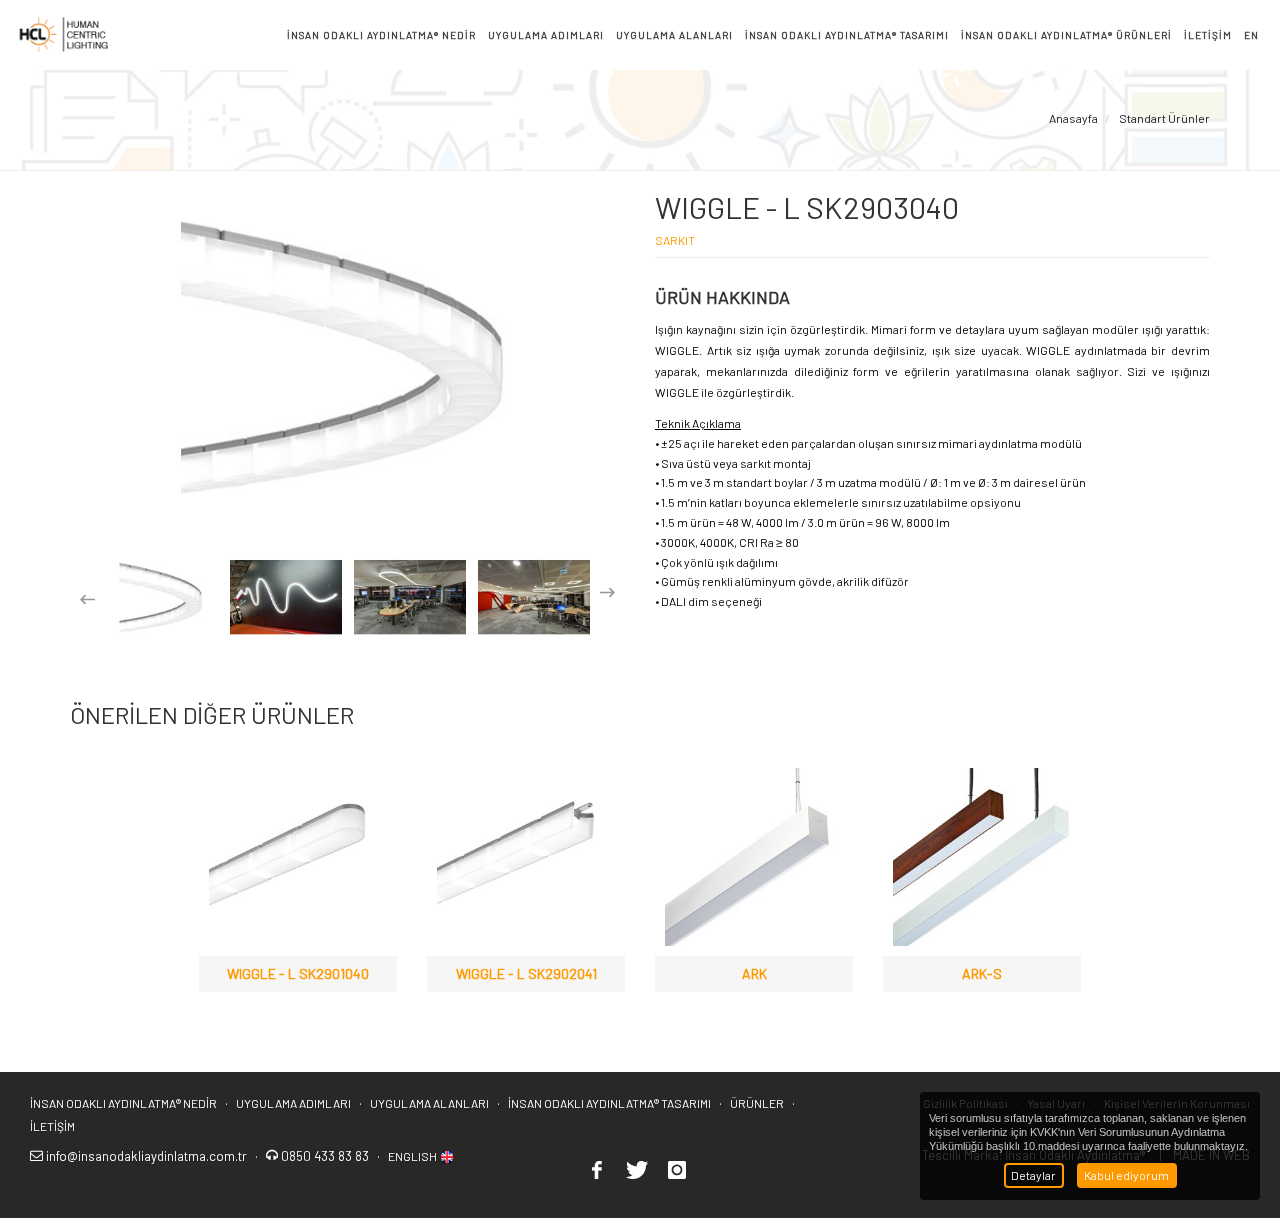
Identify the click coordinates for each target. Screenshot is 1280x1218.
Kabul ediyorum (1126, 1175)
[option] (162, 597)
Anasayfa (1073, 118)
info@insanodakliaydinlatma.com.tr (146, 1156)
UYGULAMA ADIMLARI (293, 1103)
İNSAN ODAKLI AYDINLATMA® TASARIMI (609, 1103)
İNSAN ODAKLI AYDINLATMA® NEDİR (123, 1103)
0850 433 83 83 (326, 1156)
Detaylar (1033, 1175)
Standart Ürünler (1163, 118)
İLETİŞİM (52, 1126)
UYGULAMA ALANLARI (429, 1103)
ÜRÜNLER (757, 1103)
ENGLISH (413, 1156)
